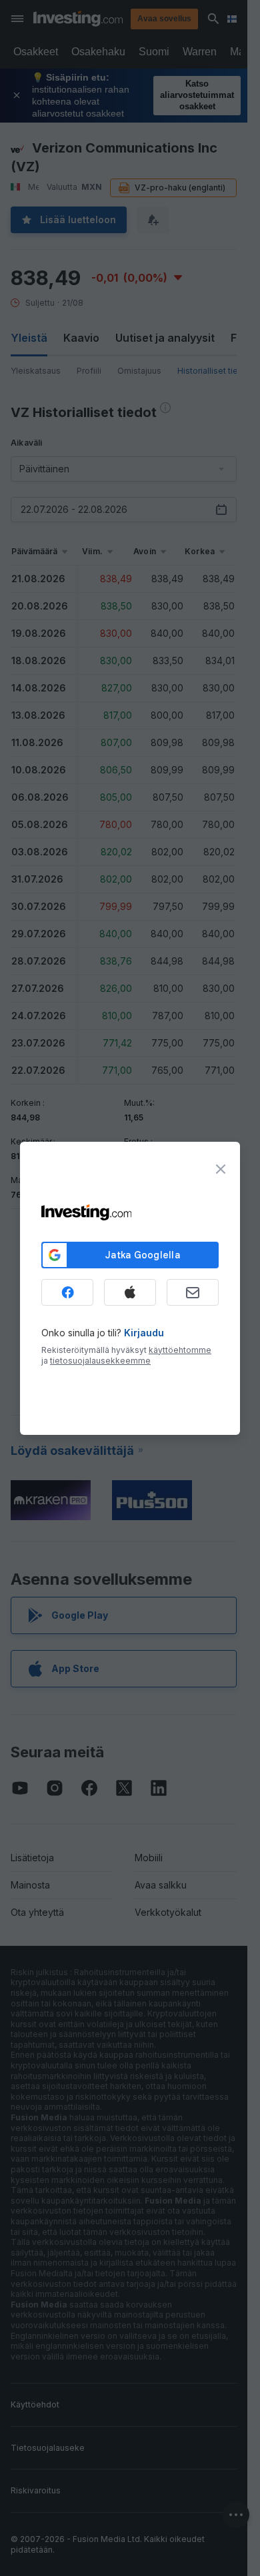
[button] (157, 19)
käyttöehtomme (180, 1350)
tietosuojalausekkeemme (100, 1361)
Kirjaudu (144, 1333)
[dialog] (130, 1288)
